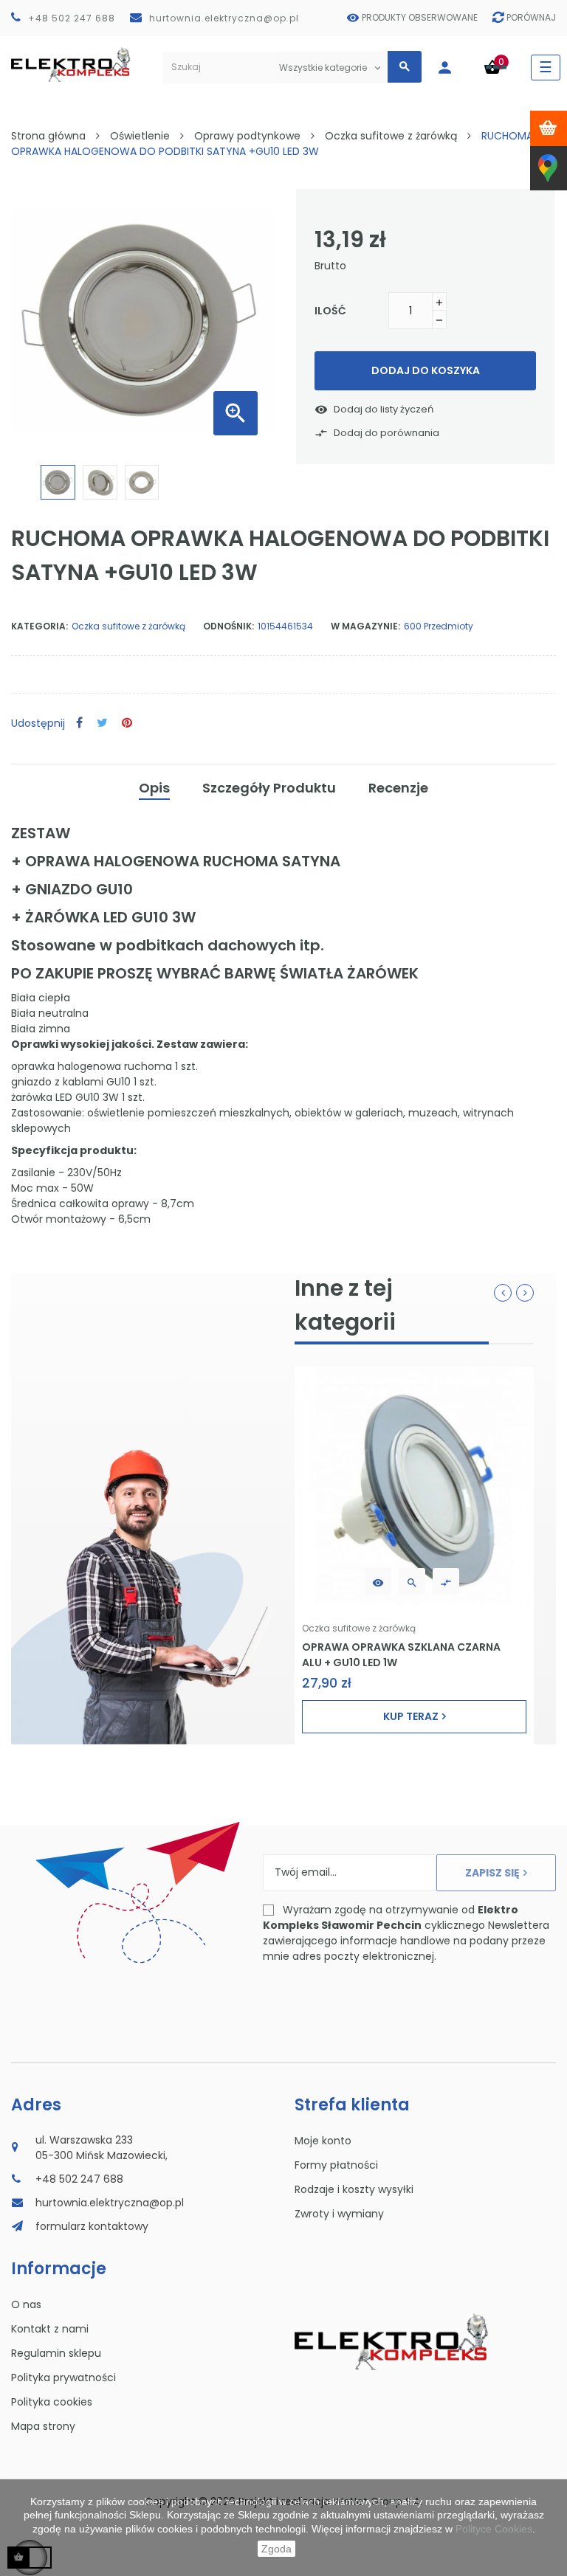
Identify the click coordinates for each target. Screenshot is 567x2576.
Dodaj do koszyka (426, 370)
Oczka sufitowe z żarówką (128, 626)
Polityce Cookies (494, 2529)
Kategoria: (39, 626)
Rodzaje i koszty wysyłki (354, 2189)
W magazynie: (365, 626)
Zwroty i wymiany (339, 2214)
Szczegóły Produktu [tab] (269, 788)
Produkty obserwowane (420, 17)
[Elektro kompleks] (71, 68)
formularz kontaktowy (92, 2226)
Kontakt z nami (50, 2329)
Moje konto (323, 2141)
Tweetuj (102, 724)
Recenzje (398, 788)
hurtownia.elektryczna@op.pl (224, 18)
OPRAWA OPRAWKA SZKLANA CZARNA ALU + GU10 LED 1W (401, 1654)
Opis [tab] (154, 788)
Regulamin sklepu (56, 2353)
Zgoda (276, 2549)
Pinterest (127, 724)
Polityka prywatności (63, 2378)
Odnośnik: (228, 626)
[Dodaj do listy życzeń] (378, 1581)
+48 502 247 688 (72, 18)
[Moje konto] (452, 68)
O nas (26, 2304)
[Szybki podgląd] (412, 1581)
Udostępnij (79, 724)
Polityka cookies (52, 2402)
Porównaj (531, 17)
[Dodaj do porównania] (446, 1581)
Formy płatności (336, 2165)
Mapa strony (43, 2426)
